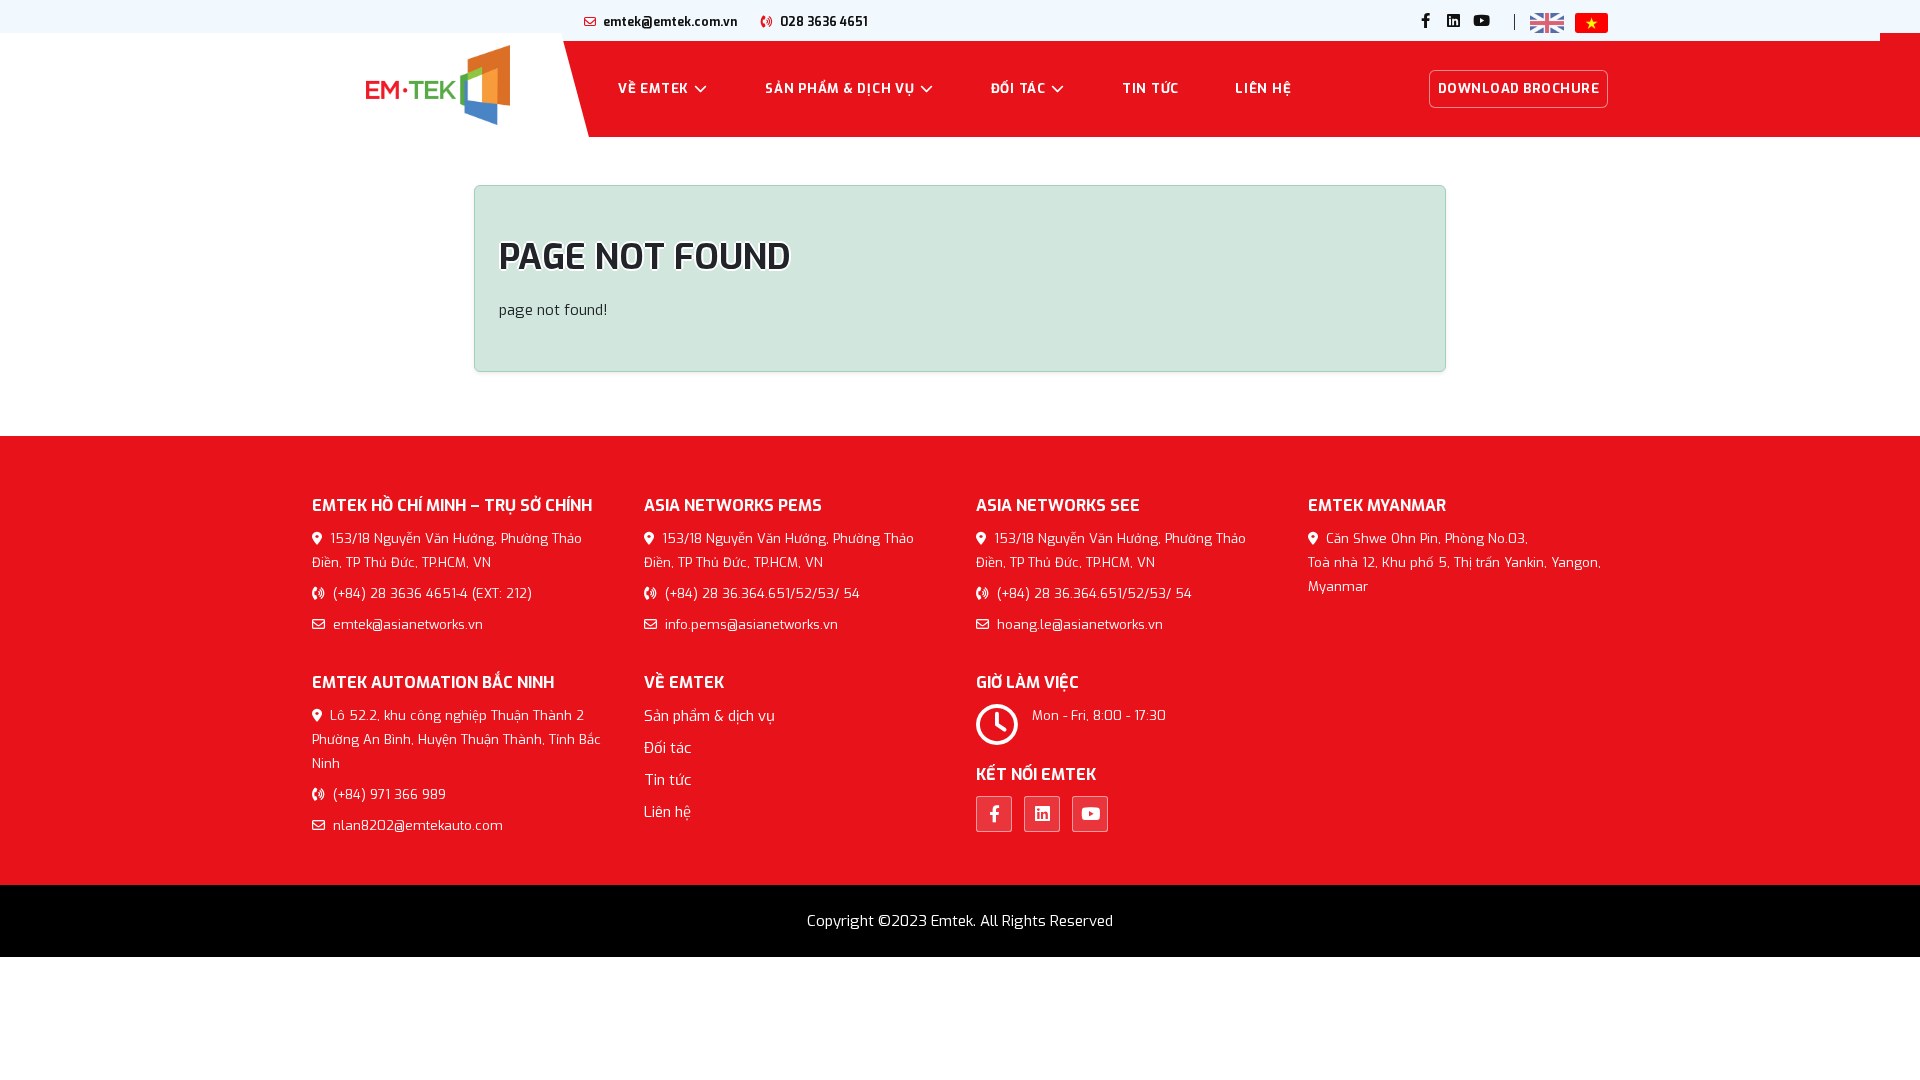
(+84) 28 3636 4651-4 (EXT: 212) (430, 593)
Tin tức (1150, 88)
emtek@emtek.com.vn (668, 22)
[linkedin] (1454, 22)
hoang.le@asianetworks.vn (1078, 624)
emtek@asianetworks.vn (406, 624)
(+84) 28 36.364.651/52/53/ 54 (760, 593)
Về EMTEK (653, 88)
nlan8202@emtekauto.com (416, 825)
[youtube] (1482, 22)
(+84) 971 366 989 (387, 794)
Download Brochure (1519, 88)
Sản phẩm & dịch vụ (840, 88)
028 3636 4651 (822, 22)
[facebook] (1426, 22)
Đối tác (1018, 88)
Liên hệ (1263, 88)
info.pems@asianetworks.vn (749, 624)
